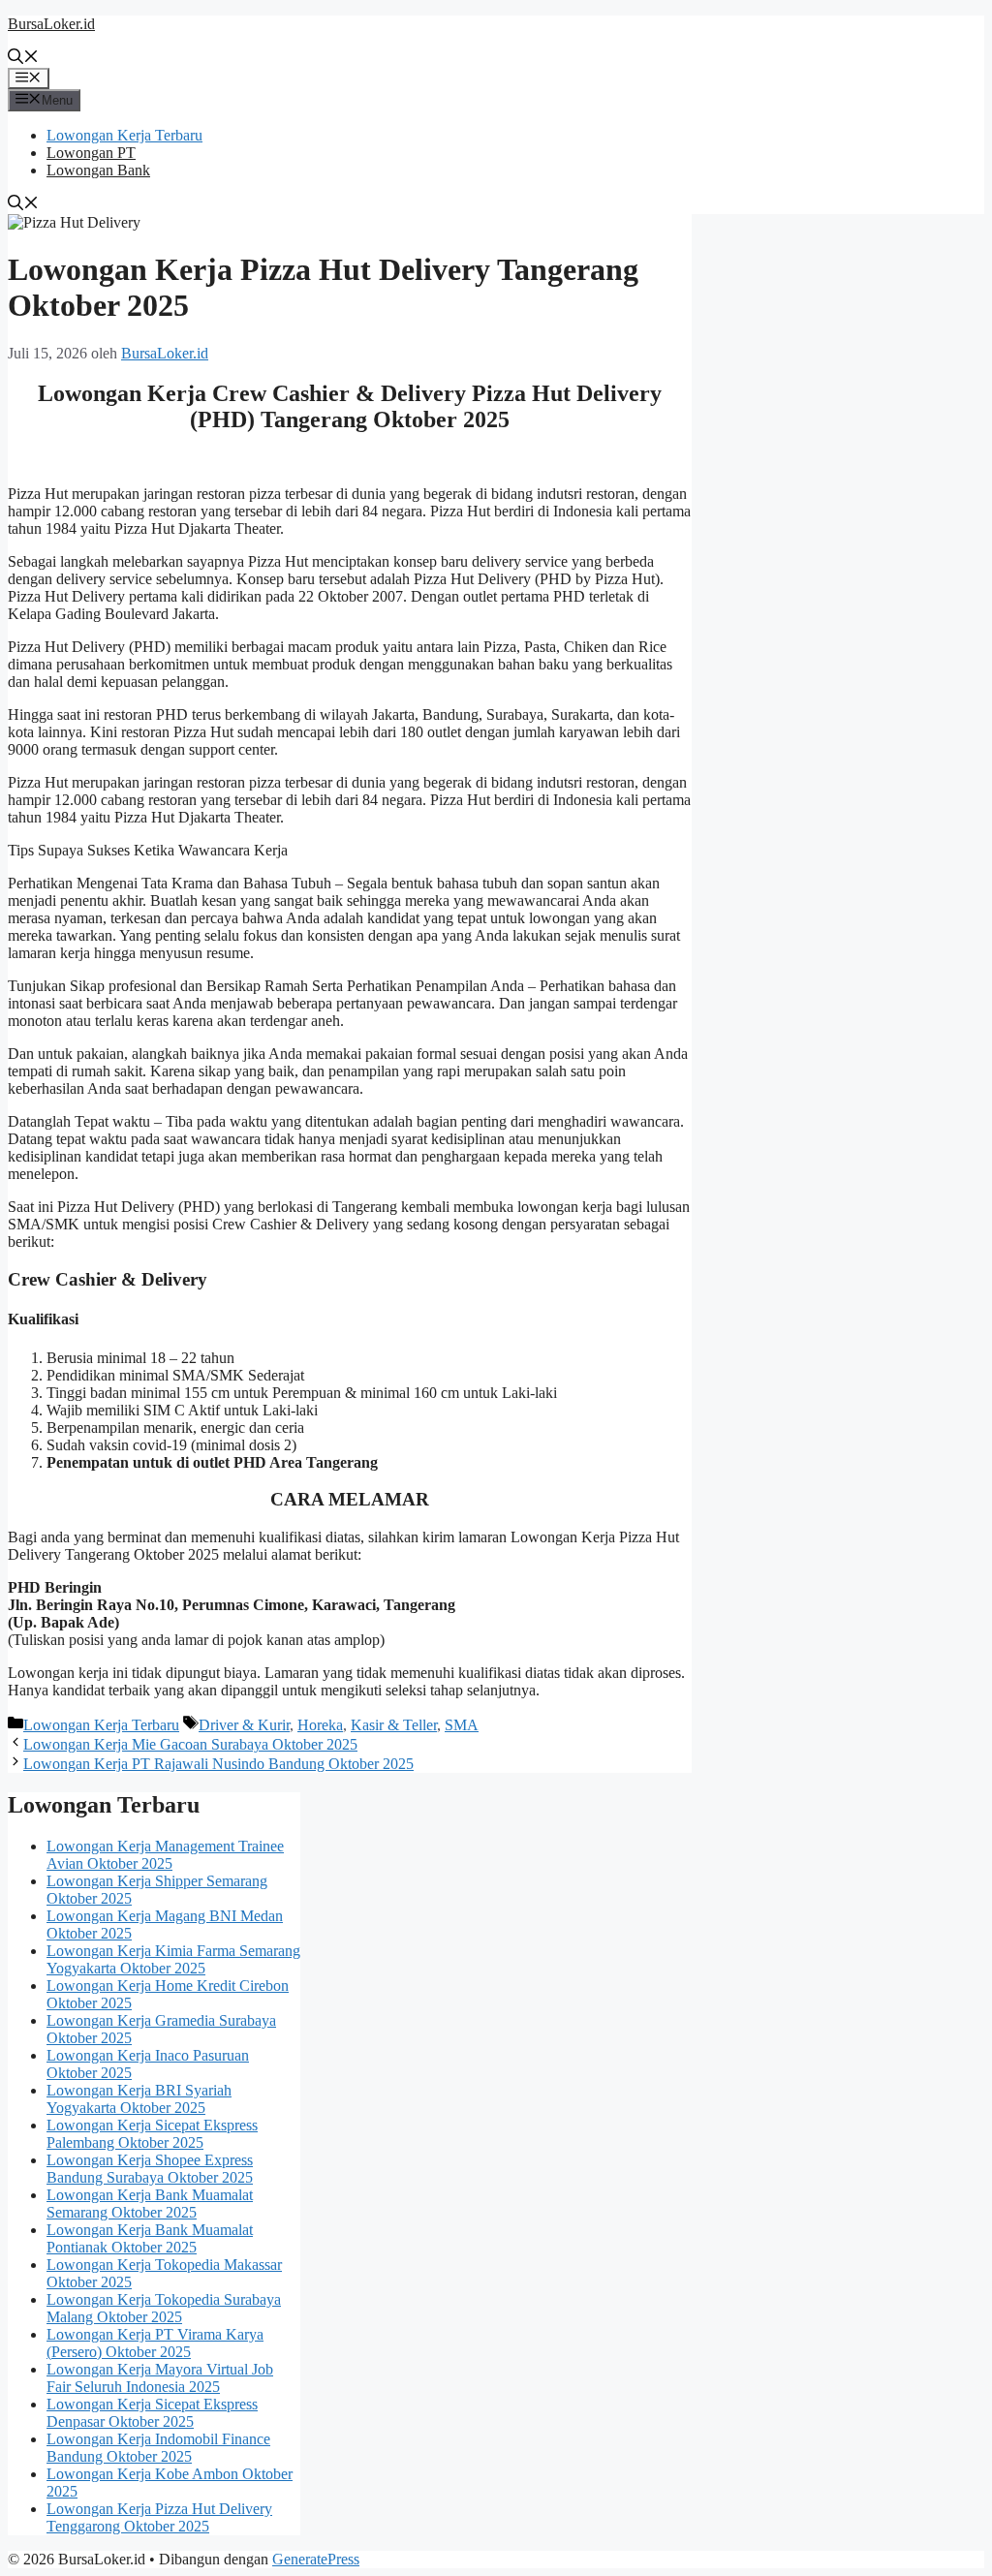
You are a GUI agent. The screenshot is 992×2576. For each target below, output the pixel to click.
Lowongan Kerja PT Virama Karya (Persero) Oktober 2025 (155, 2343)
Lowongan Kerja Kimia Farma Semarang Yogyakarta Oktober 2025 (173, 1959)
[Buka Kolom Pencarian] (23, 59)
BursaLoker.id (51, 24)
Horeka (320, 1725)
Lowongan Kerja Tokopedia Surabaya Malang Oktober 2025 (164, 2308)
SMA (462, 1725)
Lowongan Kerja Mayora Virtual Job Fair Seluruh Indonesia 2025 (160, 2378)
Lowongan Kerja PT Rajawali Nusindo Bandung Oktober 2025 (218, 1764)
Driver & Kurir (244, 1725)
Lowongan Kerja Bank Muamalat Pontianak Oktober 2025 (150, 2238)
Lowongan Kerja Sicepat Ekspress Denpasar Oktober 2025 (152, 2413)
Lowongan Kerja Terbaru (124, 135)
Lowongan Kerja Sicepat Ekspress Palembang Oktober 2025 (152, 2134)
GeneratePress (316, 2559)
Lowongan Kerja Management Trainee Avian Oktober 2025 (165, 1855)
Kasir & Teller (394, 1725)
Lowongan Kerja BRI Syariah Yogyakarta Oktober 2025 (139, 2099)
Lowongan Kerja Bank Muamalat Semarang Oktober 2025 (150, 2204)
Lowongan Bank (98, 170)
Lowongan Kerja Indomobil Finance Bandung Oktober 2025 (158, 2448)
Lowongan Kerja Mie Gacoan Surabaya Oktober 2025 (190, 1744)
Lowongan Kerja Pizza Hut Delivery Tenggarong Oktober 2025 (159, 2517)
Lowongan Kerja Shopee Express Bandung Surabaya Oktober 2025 (150, 2169)
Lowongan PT (91, 153)
